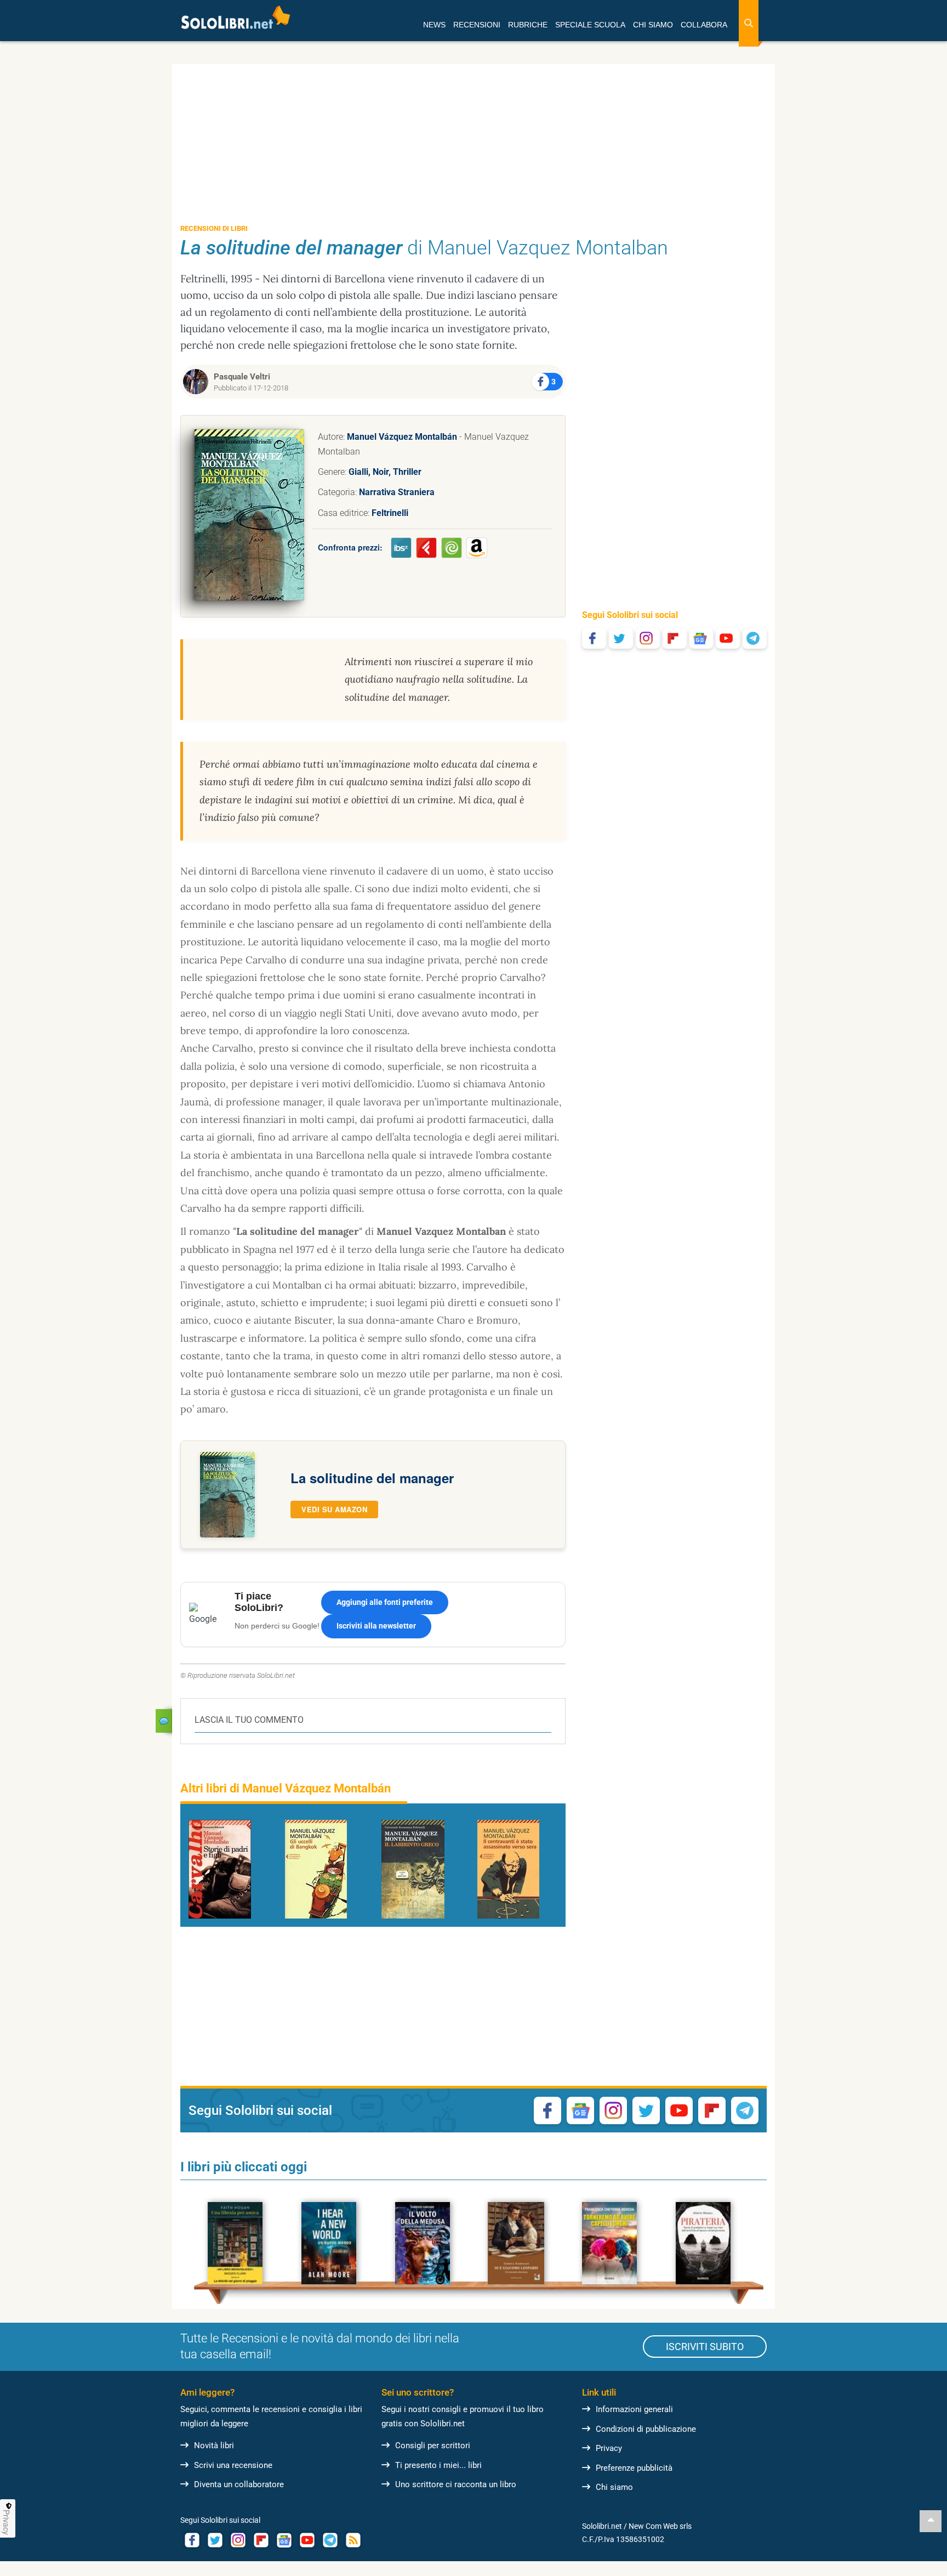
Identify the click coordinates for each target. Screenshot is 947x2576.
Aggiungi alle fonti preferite (385, 1602)
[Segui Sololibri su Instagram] (648, 638)
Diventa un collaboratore (239, 2484)
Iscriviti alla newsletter (376, 1626)
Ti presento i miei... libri (438, 2465)
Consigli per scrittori (433, 2446)
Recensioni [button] (477, 25)
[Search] (749, 23)
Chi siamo (614, 2487)
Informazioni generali (634, 2409)
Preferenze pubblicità (634, 2468)
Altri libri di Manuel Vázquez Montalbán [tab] (286, 1788)
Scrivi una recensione (233, 2465)
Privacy (609, 2448)
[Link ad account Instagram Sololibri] (238, 2540)
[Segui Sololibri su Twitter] (621, 638)
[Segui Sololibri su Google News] (701, 638)
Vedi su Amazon (334, 1509)
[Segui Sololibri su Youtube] (728, 638)
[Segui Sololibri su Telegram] (755, 638)
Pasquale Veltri (242, 377)
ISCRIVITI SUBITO (705, 2347)
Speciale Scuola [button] (590, 25)
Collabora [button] (704, 25)
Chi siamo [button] (653, 25)
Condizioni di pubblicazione (646, 2429)
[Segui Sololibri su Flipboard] (675, 638)
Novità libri (214, 2446)
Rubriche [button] (528, 25)
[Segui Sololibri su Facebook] (594, 638)
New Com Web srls (660, 2526)
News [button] (434, 25)
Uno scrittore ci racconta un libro (456, 2484)
